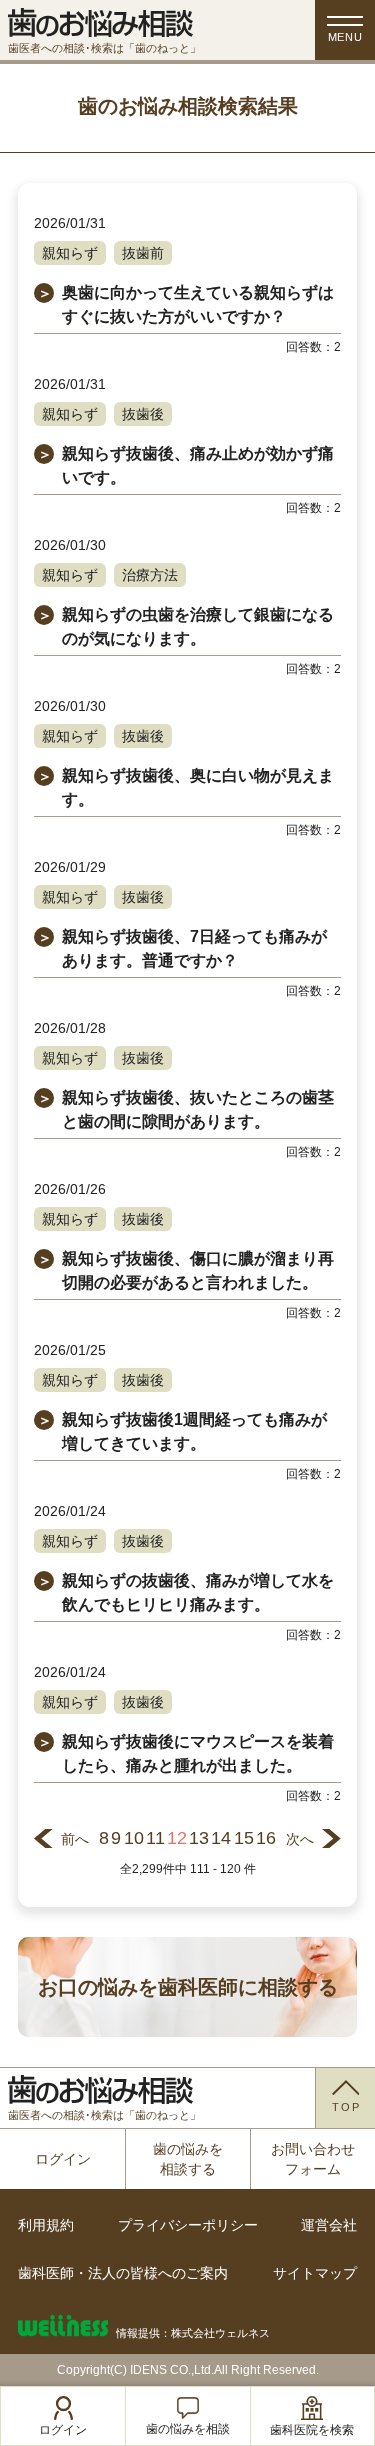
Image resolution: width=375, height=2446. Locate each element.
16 (266, 1838)
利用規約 (46, 2225)
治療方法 (150, 575)
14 (221, 1838)
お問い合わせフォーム (313, 2159)
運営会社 (329, 2225)
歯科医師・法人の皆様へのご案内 (123, 2273)
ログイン (63, 2159)
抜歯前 (143, 253)
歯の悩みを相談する (188, 2159)
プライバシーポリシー (188, 2225)
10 (134, 1838)
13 (199, 1838)
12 (177, 1838)
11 (155, 1838)
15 (244, 1838)
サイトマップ (315, 2273)
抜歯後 (143, 414)
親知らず (70, 253)
